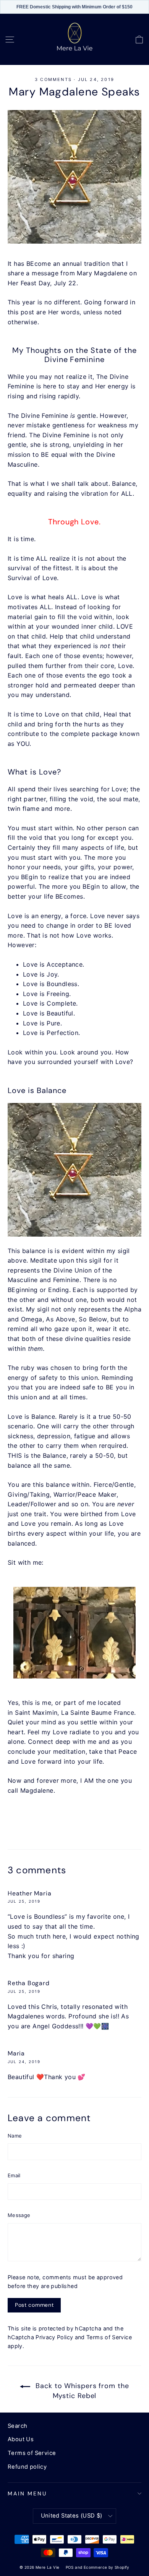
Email (14, 2175)
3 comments (54, 79)
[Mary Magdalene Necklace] (74, 1170)
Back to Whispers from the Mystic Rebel (81, 2391)
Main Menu (27, 2494)
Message (19, 2215)
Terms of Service (109, 2337)
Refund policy (27, 2467)
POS (70, 2567)
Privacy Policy (54, 2337)
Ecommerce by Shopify (107, 2567)
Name (15, 2136)
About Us (21, 2439)
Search (17, 2426)
